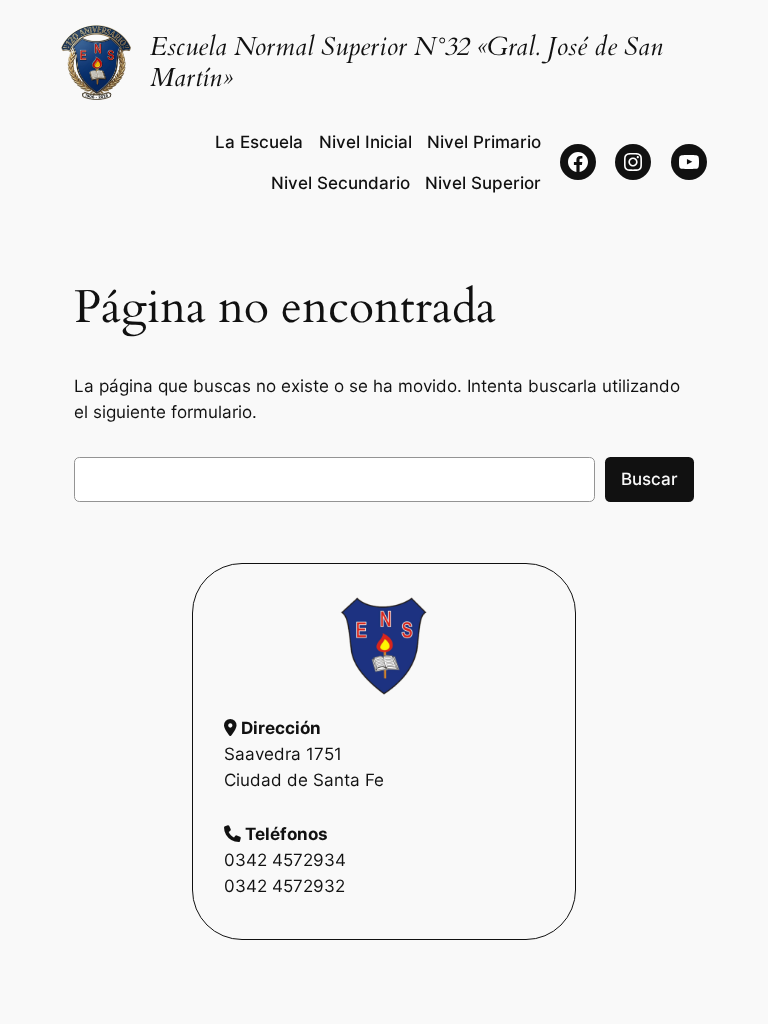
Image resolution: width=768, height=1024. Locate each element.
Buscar (649, 479)
